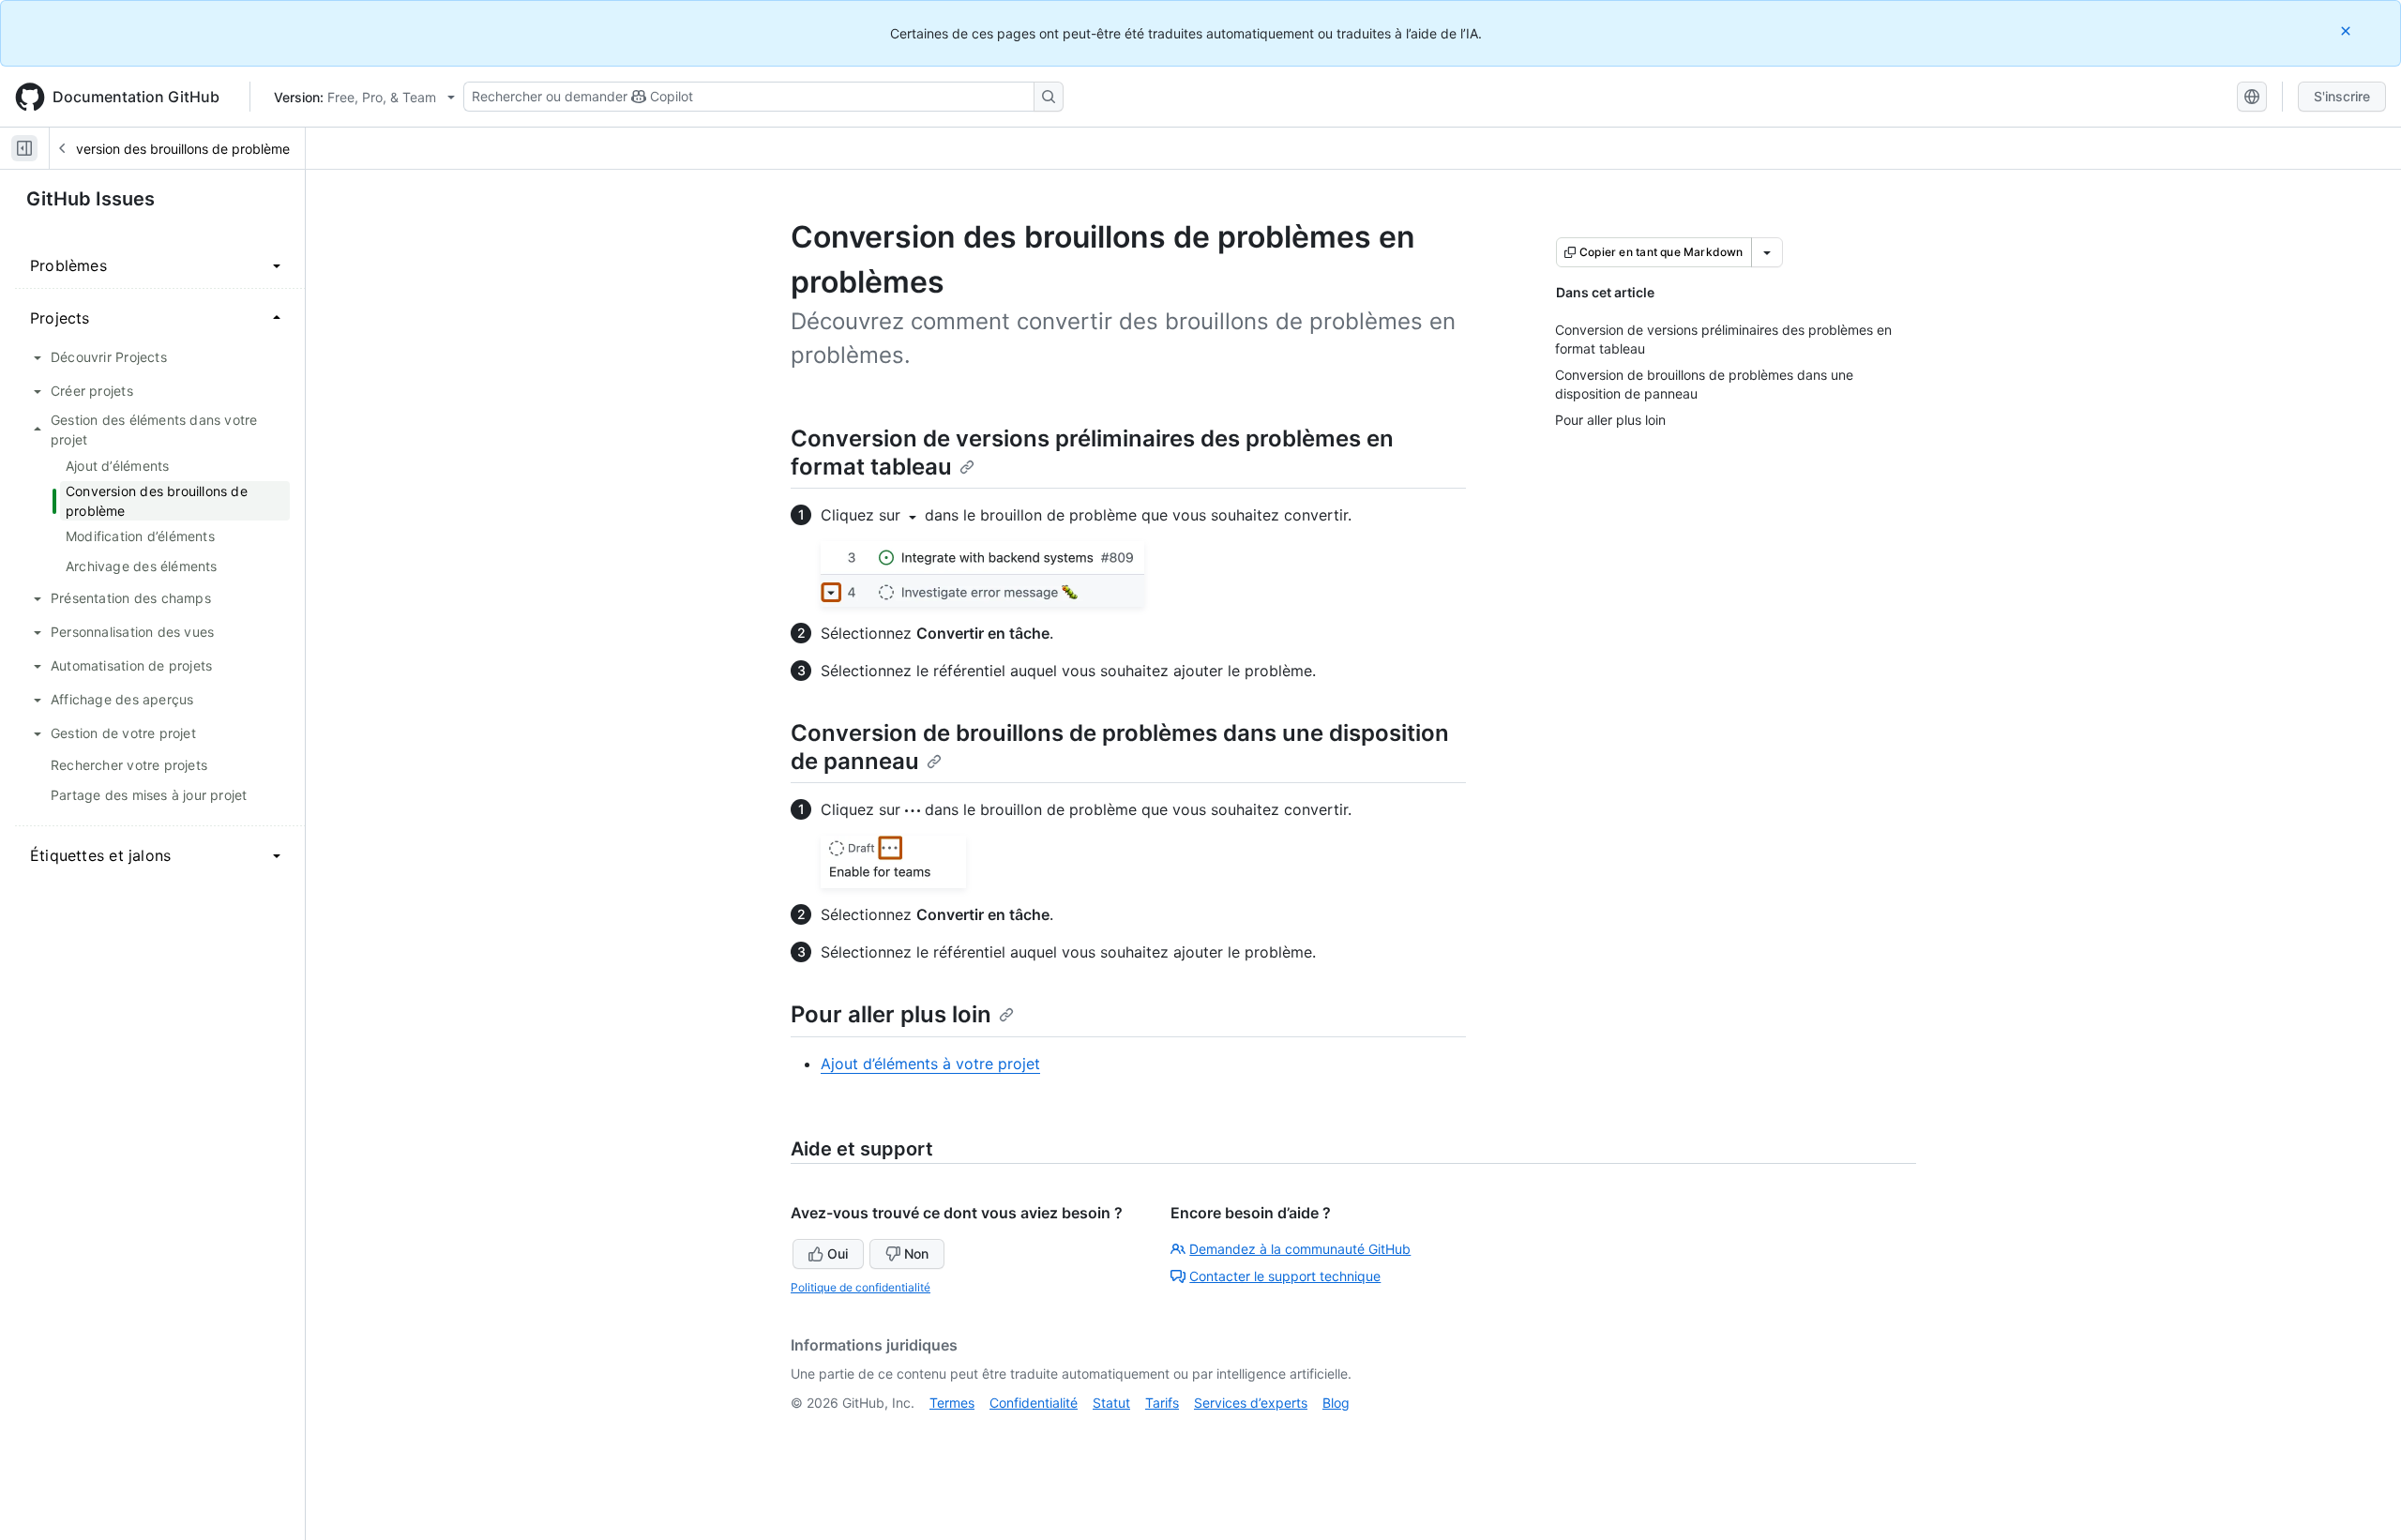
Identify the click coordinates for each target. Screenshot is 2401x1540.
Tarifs (1162, 1403)
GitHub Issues (91, 199)
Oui (838, 1253)
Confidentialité (1034, 1403)
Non (916, 1253)
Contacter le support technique (1285, 1276)
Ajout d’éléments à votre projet (930, 1064)
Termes (952, 1403)
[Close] (2348, 30)
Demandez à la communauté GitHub (1300, 1249)
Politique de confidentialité (861, 1287)
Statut (1111, 1403)
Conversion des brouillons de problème (171, 149)
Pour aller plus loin (891, 1014)
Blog (1336, 1403)
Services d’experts (1251, 1403)
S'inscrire (2342, 96)
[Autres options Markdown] (1767, 252)
